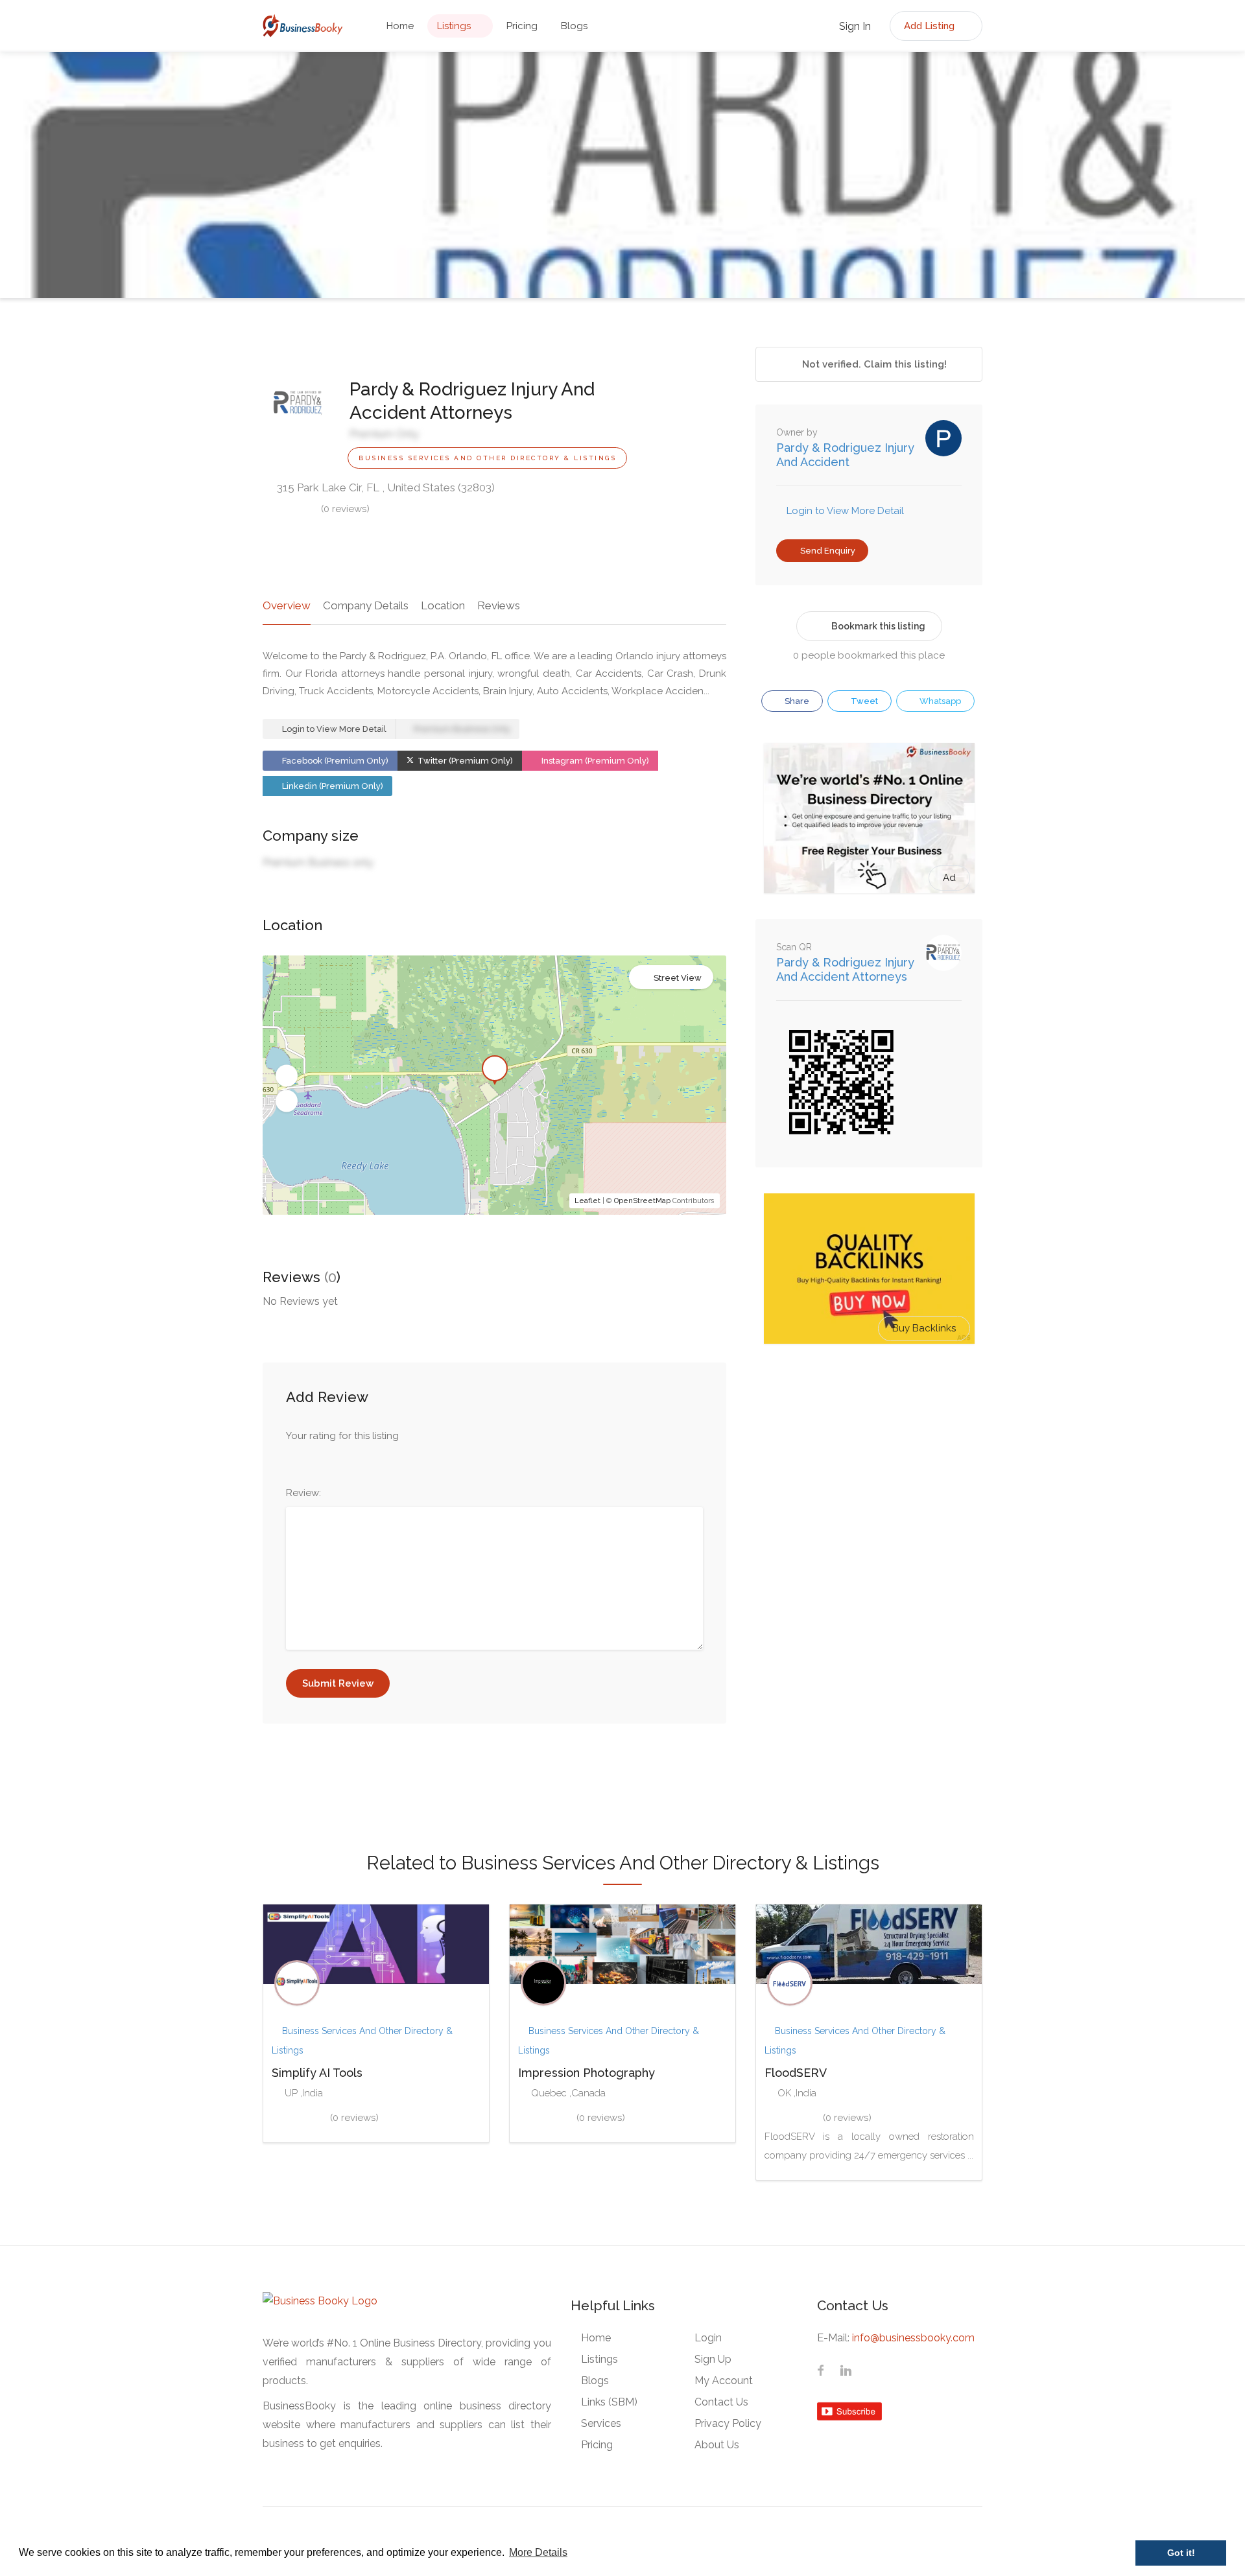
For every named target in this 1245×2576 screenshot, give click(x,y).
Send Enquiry (827, 551)
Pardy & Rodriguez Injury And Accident (845, 455)
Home (400, 26)
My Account (724, 2381)
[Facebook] (821, 2372)
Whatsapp (939, 701)
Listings (454, 26)
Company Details (366, 605)
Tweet (863, 701)
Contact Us (721, 2402)
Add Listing (931, 26)
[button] (287, 1076)
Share (796, 701)
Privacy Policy (728, 2423)
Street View (678, 978)
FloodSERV (796, 2073)
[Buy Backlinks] (869, 1268)
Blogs (574, 26)
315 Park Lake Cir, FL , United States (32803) (385, 487)
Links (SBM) (609, 2402)
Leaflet (587, 1201)
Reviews (499, 605)
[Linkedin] (846, 2372)
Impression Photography (587, 2073)
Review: (303, 1493)
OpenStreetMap (642, 1201)
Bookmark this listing (878, 626)
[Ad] (869, 817)
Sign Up (713, 2359)
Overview (287, 605)
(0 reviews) (345, 509)
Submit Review (338, 1683)
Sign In (854, 26)
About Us (717, 2445)
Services (601, 2423)
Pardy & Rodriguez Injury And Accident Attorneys (845, 969)
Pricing (522, 26)
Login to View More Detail (333, 729)
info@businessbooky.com (913, 2338)
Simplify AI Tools (317, 2073)
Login (708, 2338)
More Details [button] (538, 2552)
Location (443, 605)
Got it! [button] (1181, 2553)
